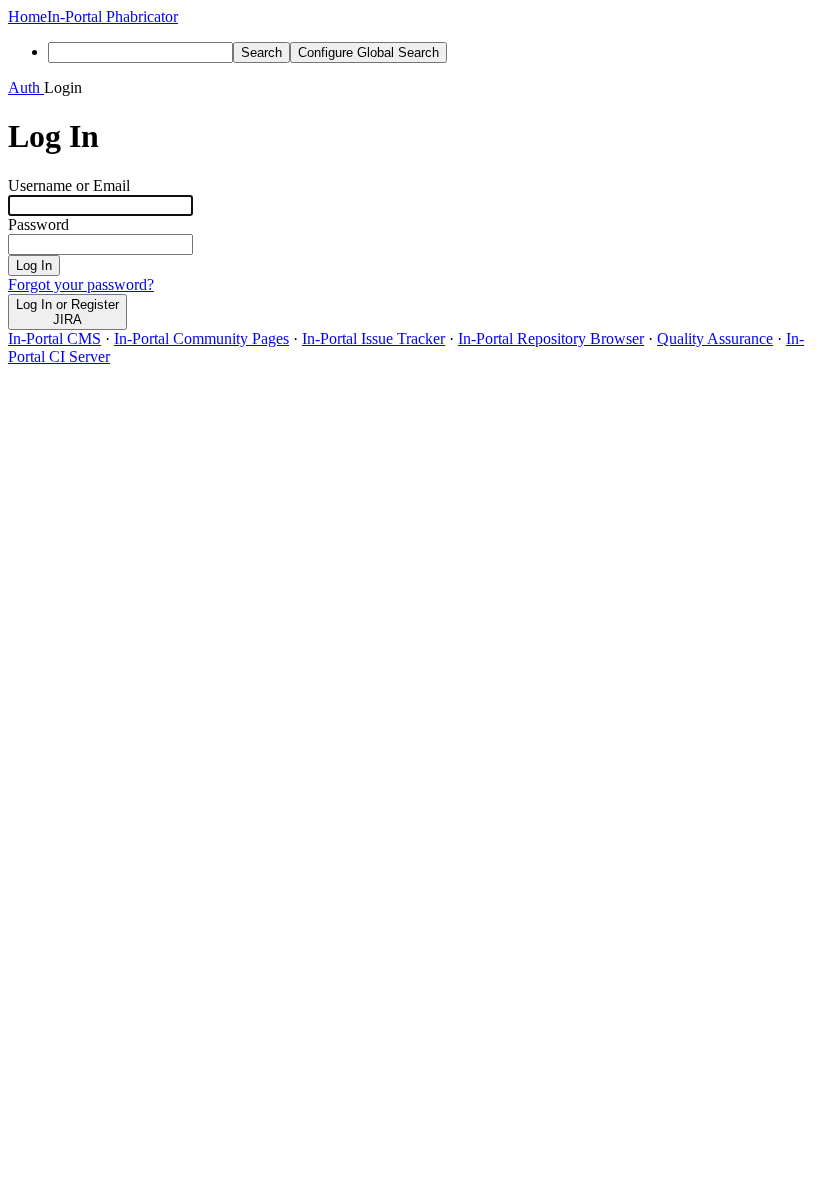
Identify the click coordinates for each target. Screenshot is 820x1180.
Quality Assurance (715, 338)
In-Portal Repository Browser (551, 338)
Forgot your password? (81, 284)
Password (38, 224)
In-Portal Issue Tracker (373, 338)
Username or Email (69, 185)
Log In (34, 265)
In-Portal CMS (54, 338)
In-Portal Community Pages (201, 338)
